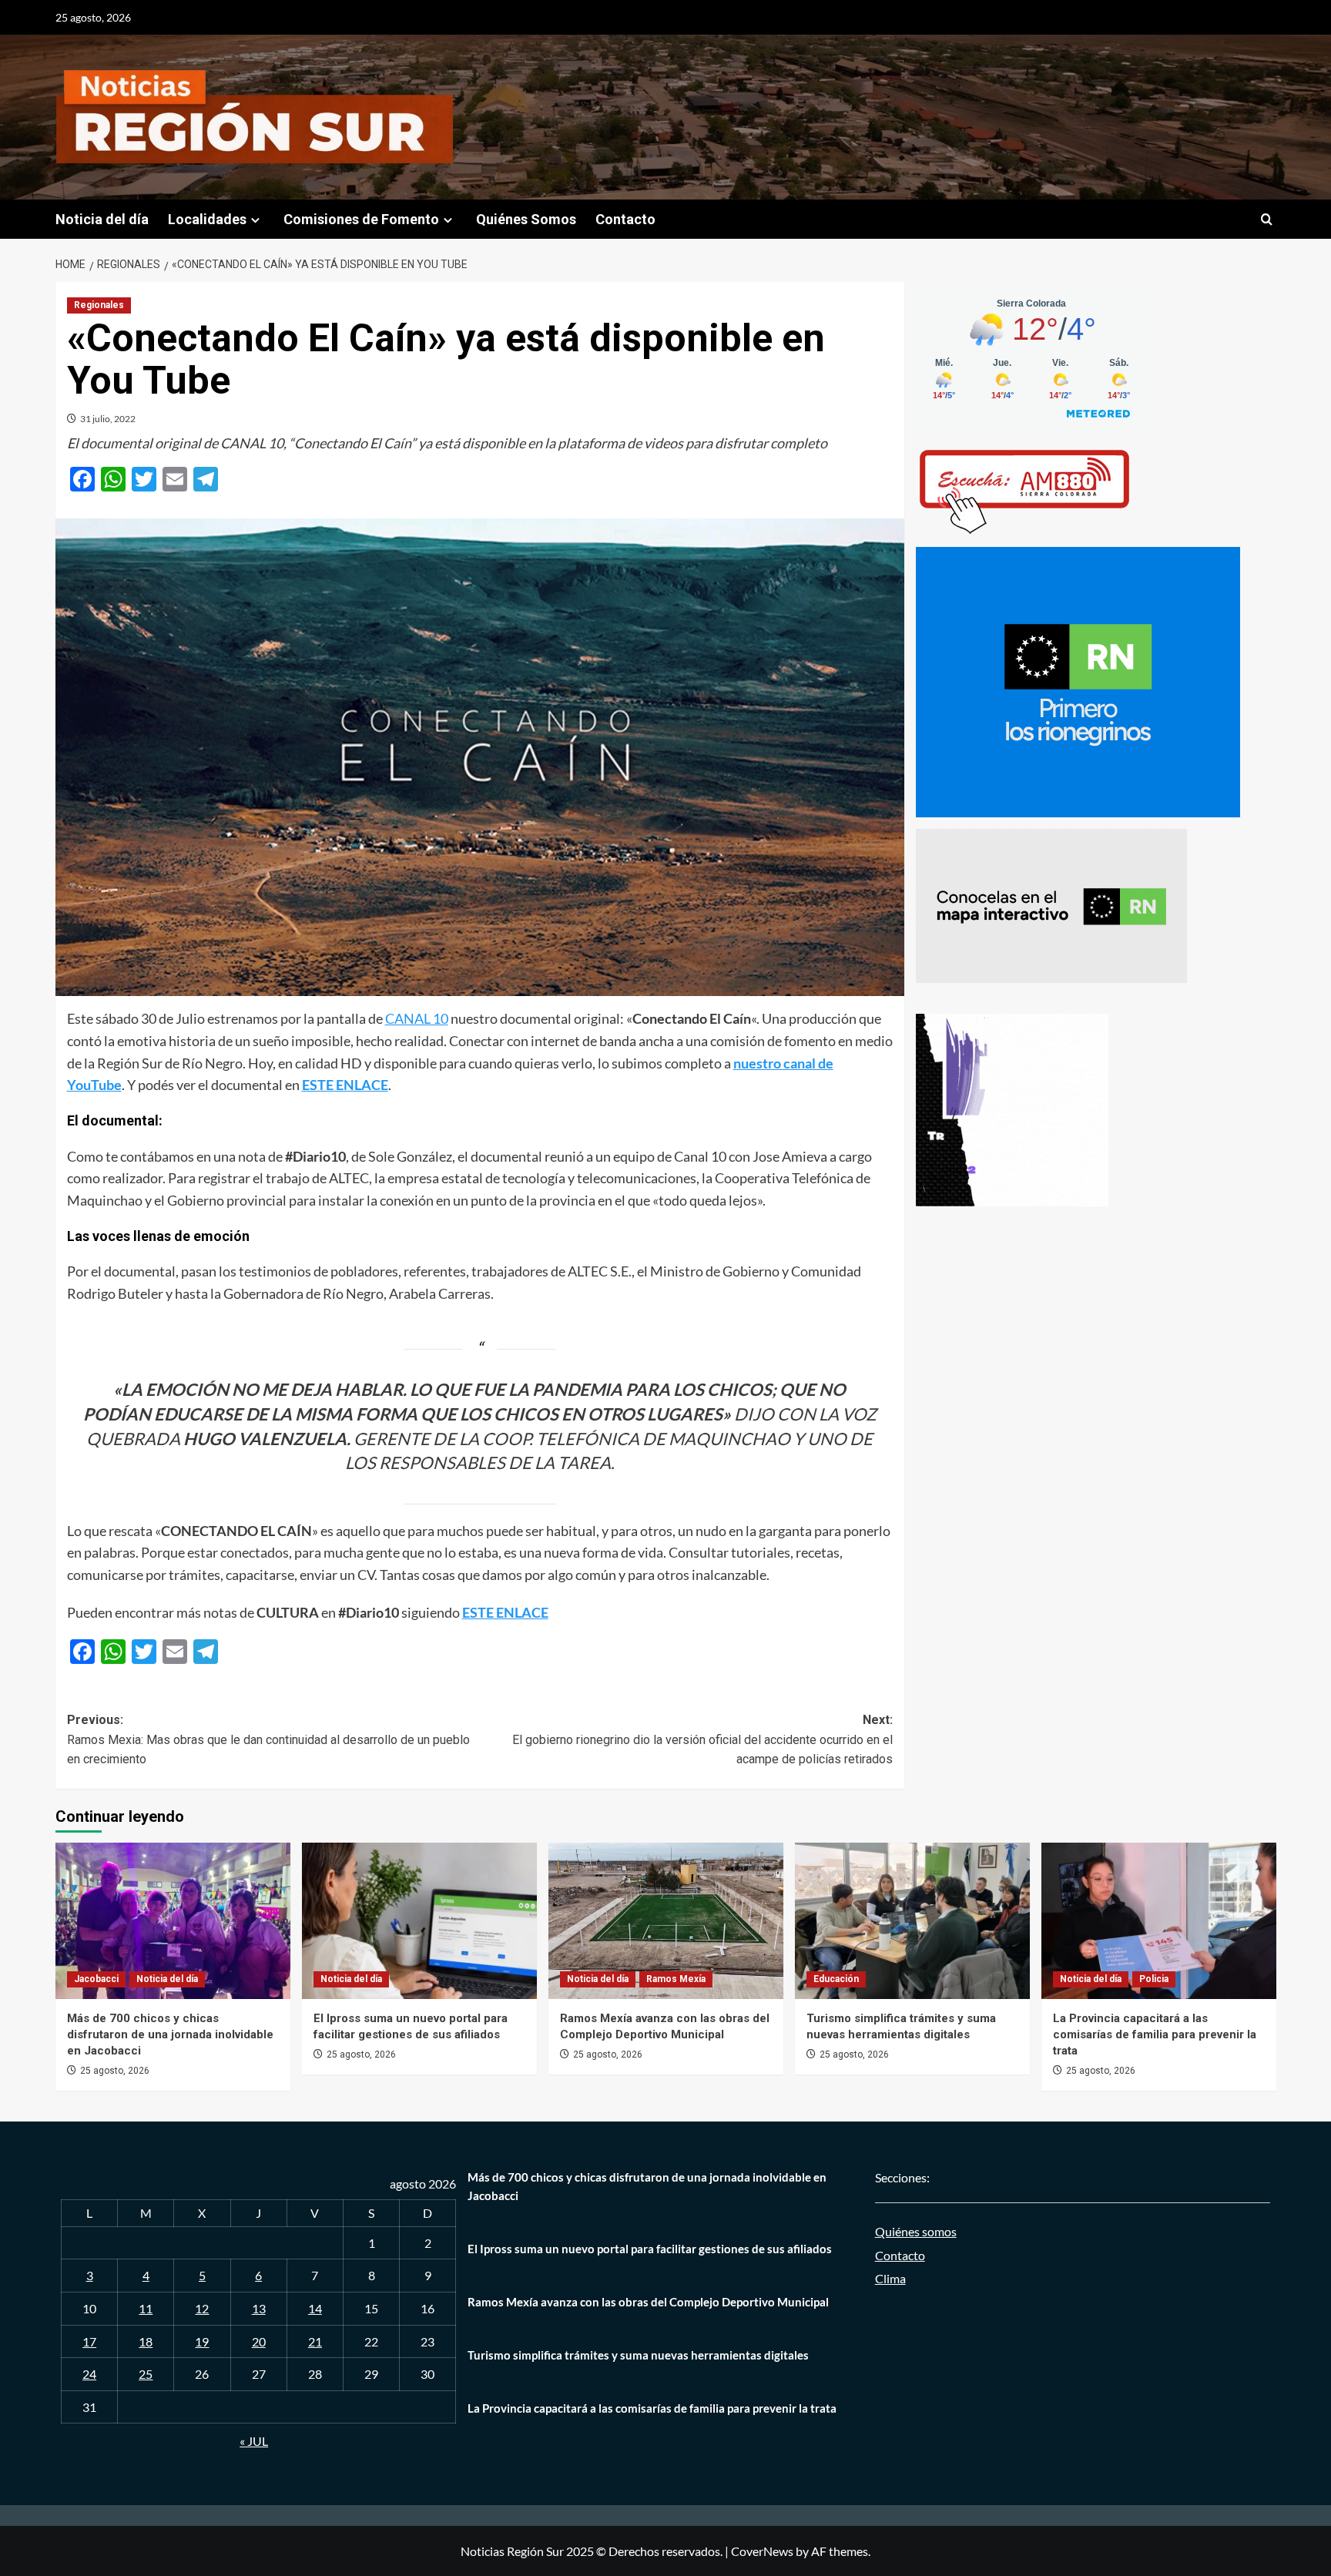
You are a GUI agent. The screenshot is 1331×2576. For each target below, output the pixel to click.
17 (89, 2341)
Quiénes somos (916, 2231)
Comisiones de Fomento (361, 219)
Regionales (99, 305)
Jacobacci (96, 1979)
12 (202, 2308)
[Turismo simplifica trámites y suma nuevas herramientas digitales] (912, 1921)
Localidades (207, 219)
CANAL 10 (417, 1018)
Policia (1154, 1979)
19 (202, 2341)
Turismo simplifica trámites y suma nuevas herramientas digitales (638, 2355)
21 (315, 2341)
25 (146, 2374)
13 (259, 2308)
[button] (1267, 219)
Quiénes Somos (526, 219)
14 (315, 2308)
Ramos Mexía (676, 1979)
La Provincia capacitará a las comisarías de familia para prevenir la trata (1155, 2034)
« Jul (254, 2441)
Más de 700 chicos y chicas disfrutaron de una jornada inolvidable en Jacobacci (170, 2034)
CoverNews (762, 2551)
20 (259, 2341)
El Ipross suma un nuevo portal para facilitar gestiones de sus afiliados (650, 2249)
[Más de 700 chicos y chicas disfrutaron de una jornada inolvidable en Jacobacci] (173, 1921)
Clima (890, 2278)
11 (146, 2308)
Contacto (625, 219)
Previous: (268, 1739)
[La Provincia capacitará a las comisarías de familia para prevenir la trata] (1159, 1921)
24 (89, 2374)
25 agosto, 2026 (115, 2071)
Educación (836, 1979)
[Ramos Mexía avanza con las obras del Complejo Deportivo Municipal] (666, 1921)
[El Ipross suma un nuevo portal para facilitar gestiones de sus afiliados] (419, 1921)
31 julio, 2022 (108, 419)
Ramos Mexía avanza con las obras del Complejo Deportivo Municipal (648, 2302)
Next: (702, 1739)
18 (146, 2341)
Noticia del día (102, 219)
